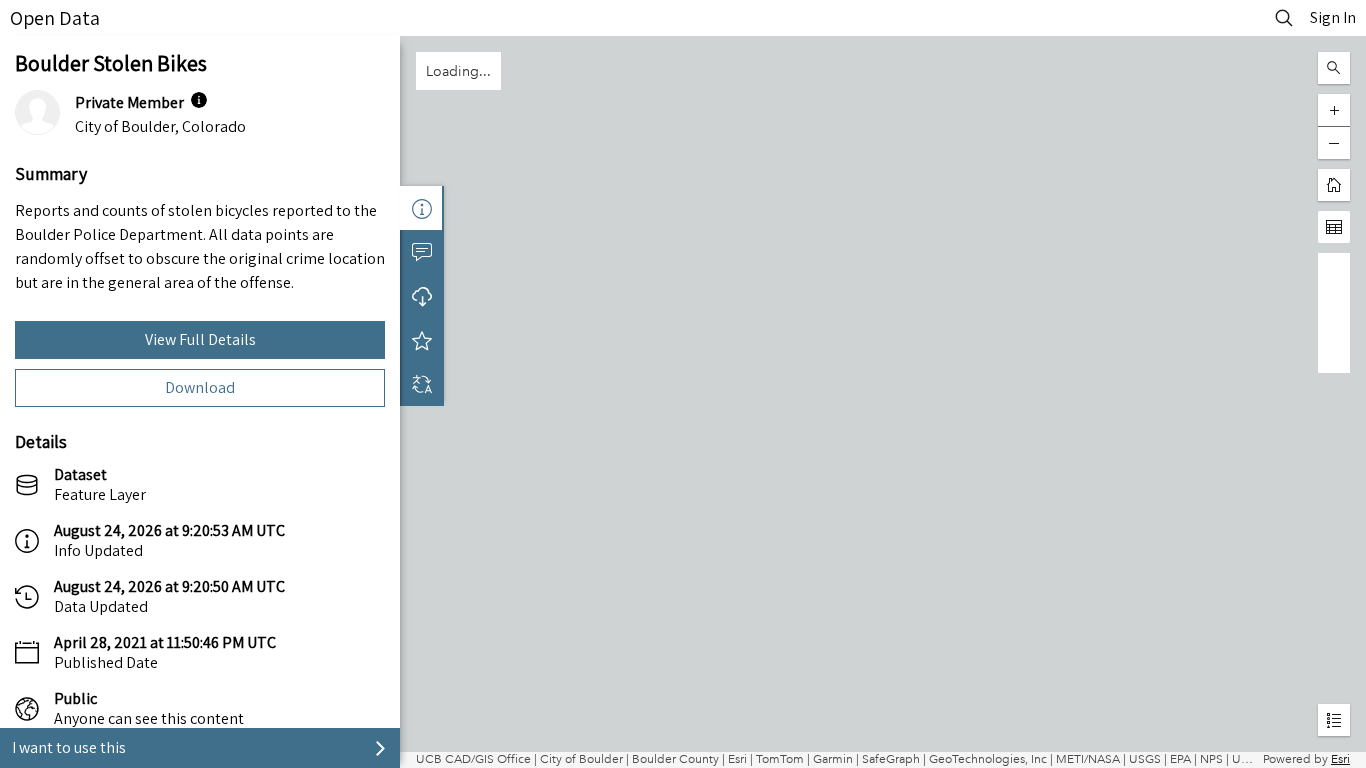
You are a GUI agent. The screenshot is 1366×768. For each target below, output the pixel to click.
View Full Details (200, 339)
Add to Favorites (422, 340)
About (422, 208)
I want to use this (69, 747)
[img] (199, 100)
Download (200, 387)
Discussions (422, 252)
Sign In (1333, 17)
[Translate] (422, 384)
